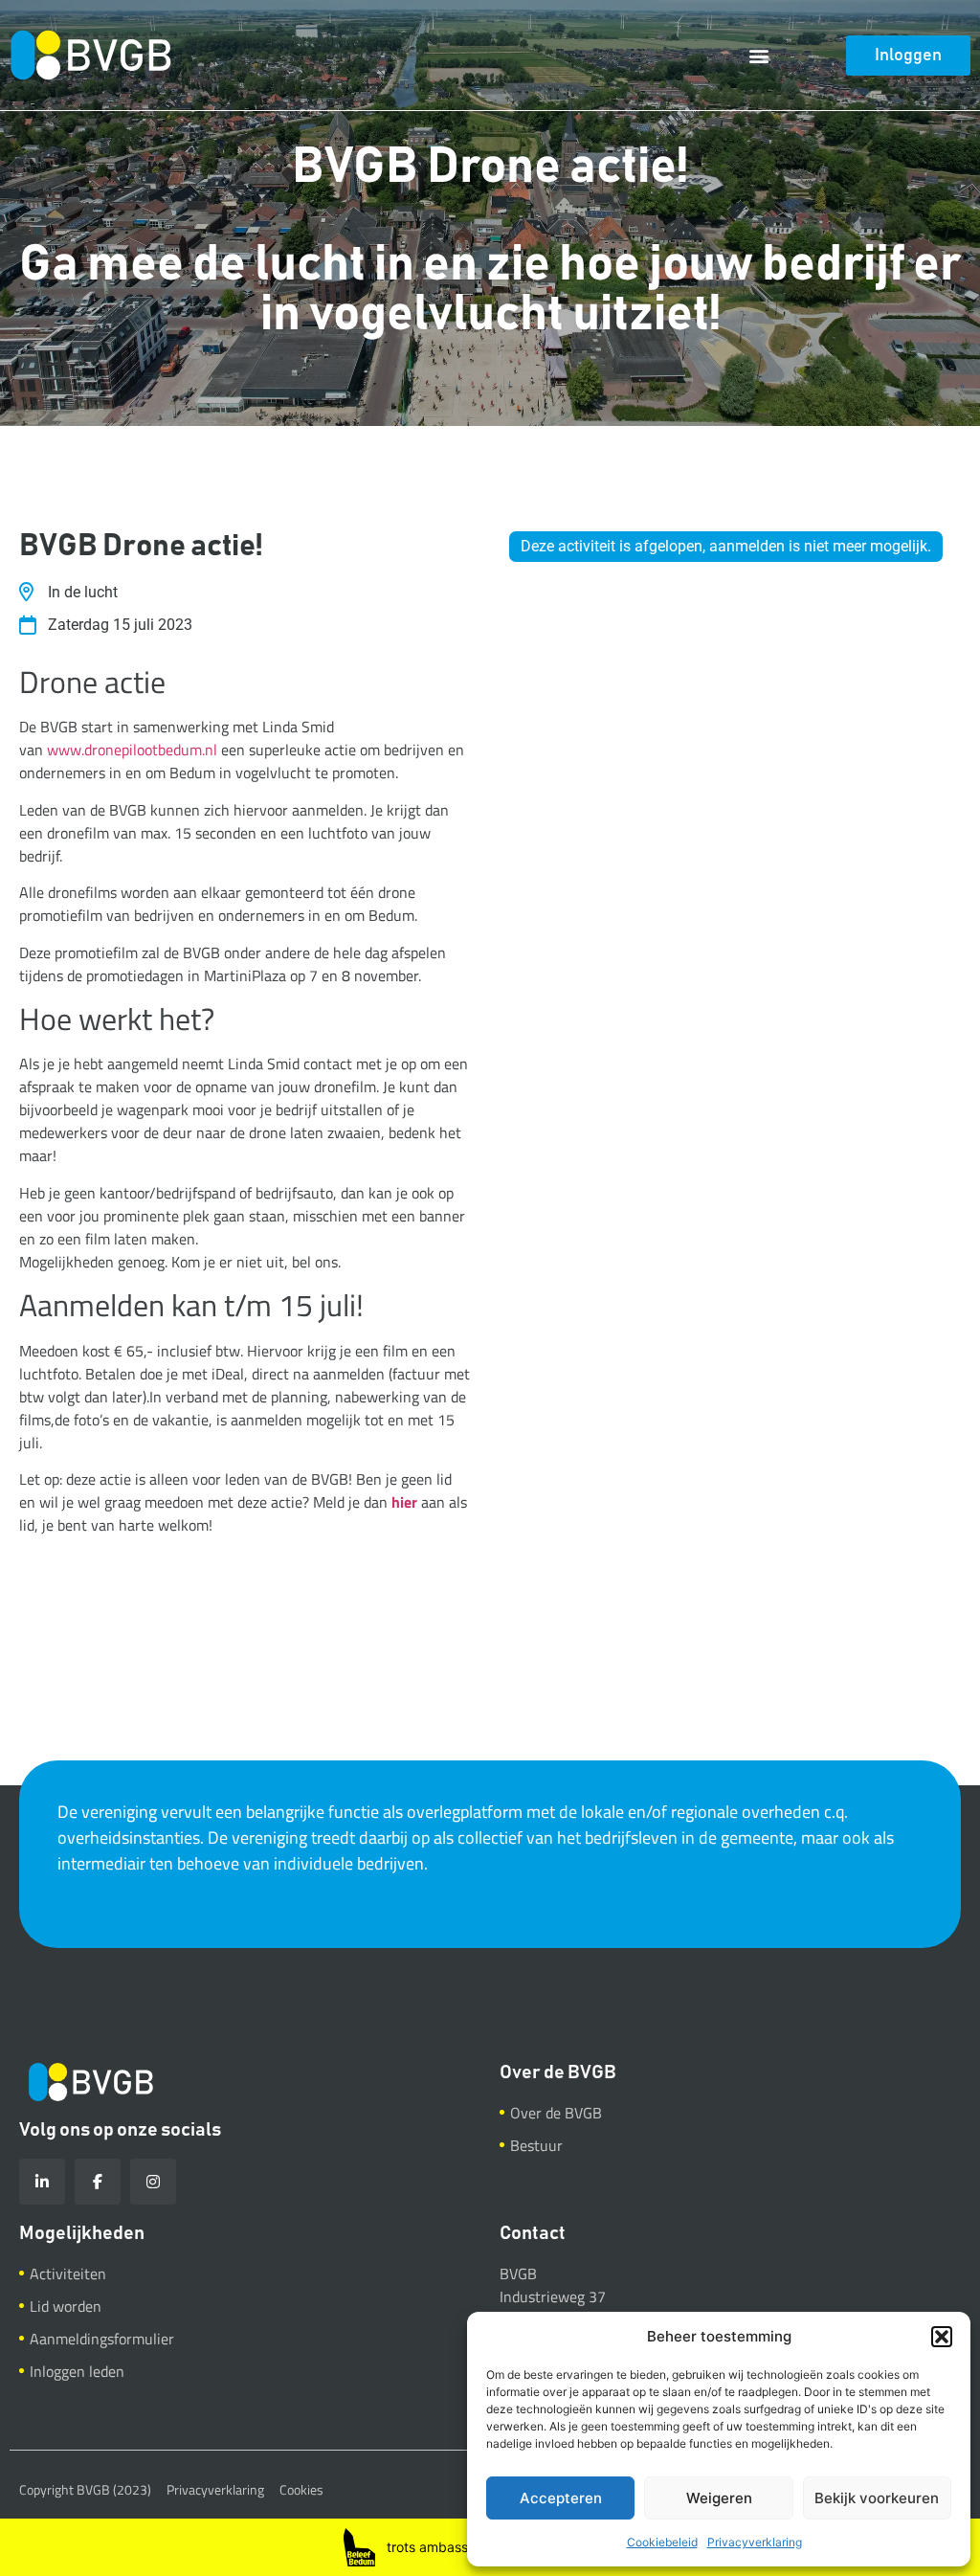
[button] (942, 2337)
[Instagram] (153, 2182)
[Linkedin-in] (42, 2182)
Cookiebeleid (662, 2542)
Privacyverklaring (755, 2542)
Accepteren (561, 2498)
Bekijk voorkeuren (877, 2498)
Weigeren (719, 2498)
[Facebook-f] (98, 2182)
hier (404, 1502)
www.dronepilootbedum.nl (132, 750)
